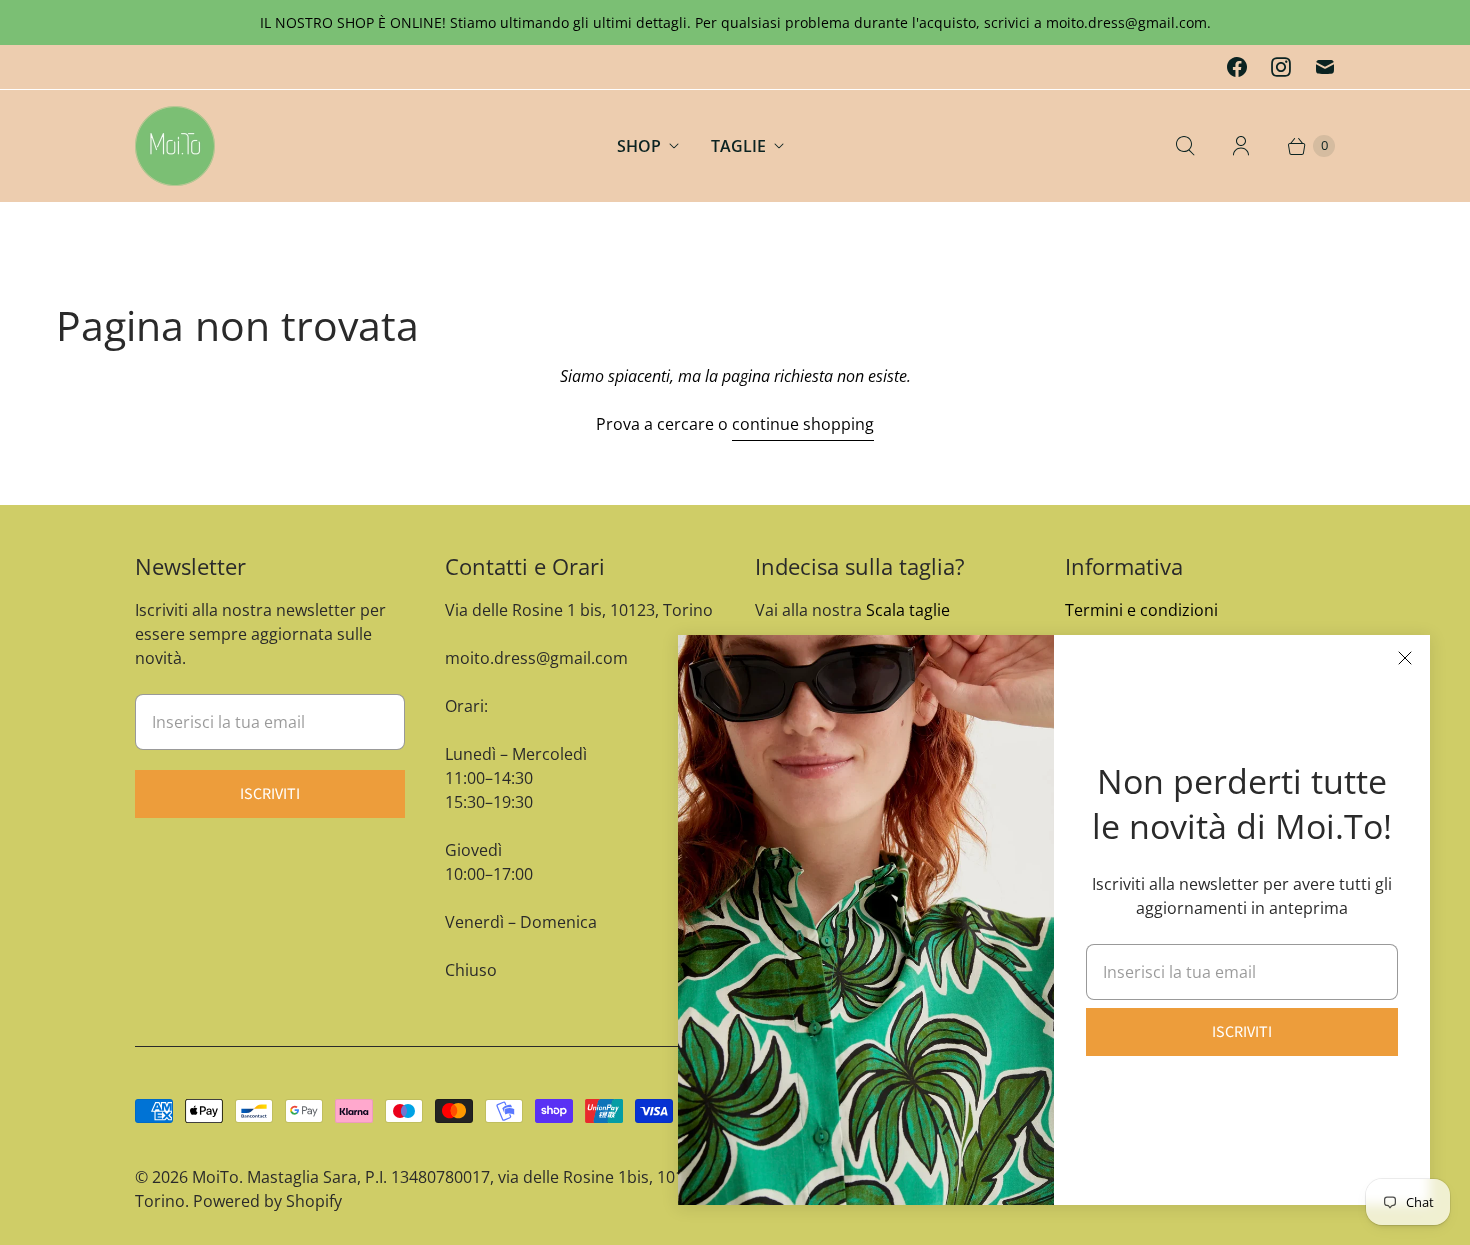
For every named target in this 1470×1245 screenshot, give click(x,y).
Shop (639, 146)
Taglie (738, 146)
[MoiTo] (175, 146)
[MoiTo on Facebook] (1237, 67)
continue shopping (803, 424)
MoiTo (215, 1177)
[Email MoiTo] (1325, 67)
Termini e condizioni (1141, 610)
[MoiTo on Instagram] (1281, 67)
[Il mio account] (1241, 146)
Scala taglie (908, 610)
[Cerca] (1185, 146)
